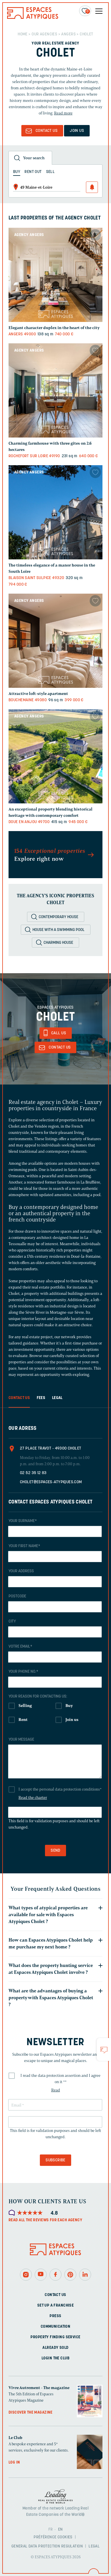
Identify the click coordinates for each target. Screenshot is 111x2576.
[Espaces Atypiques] (33, 18)
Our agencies (45, 34)
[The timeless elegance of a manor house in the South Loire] (55, 512)
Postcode (17, 1596)
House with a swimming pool (58, 930)
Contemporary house (58, 917)
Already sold (55, 2348)
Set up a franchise (56, 2306)
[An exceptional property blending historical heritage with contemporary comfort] (55, 756)
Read (56, 2090)
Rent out (33, 172)
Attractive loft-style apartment (38, 694)
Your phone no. (23, 1672)
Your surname (23, 1521)
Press (55, 2316)
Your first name (24, 1546)
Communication (55, 2327)
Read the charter (33, 1798)
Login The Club (55, 2358)
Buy (69, 1706)
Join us (77, 131)
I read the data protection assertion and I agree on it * (60, 2079)
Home (23, 34)
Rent (23, 1720)
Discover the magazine (31, 2413)
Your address (21, 1571)
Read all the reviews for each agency (45, 2220)
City (12, 1621)
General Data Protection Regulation (47, 2546)
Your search (34, 158)
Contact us (55, 2295)
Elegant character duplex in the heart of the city (54, 328)
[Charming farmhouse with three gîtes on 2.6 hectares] (55, 390)
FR (51, 2530)
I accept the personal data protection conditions (60, 1789)
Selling (25, 1706)
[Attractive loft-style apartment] (55, 641)
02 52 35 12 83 (33, 1473)
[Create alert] (92, 187)
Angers (68, 34)
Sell (51, 172)
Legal (94, 2546)
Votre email (20, 1647)
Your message (21, 1740)
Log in (14, 2463)
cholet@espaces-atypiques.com (51, 1482)
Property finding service (55, 2337)
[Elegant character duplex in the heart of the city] (55, 275)
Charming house (58, 943)
